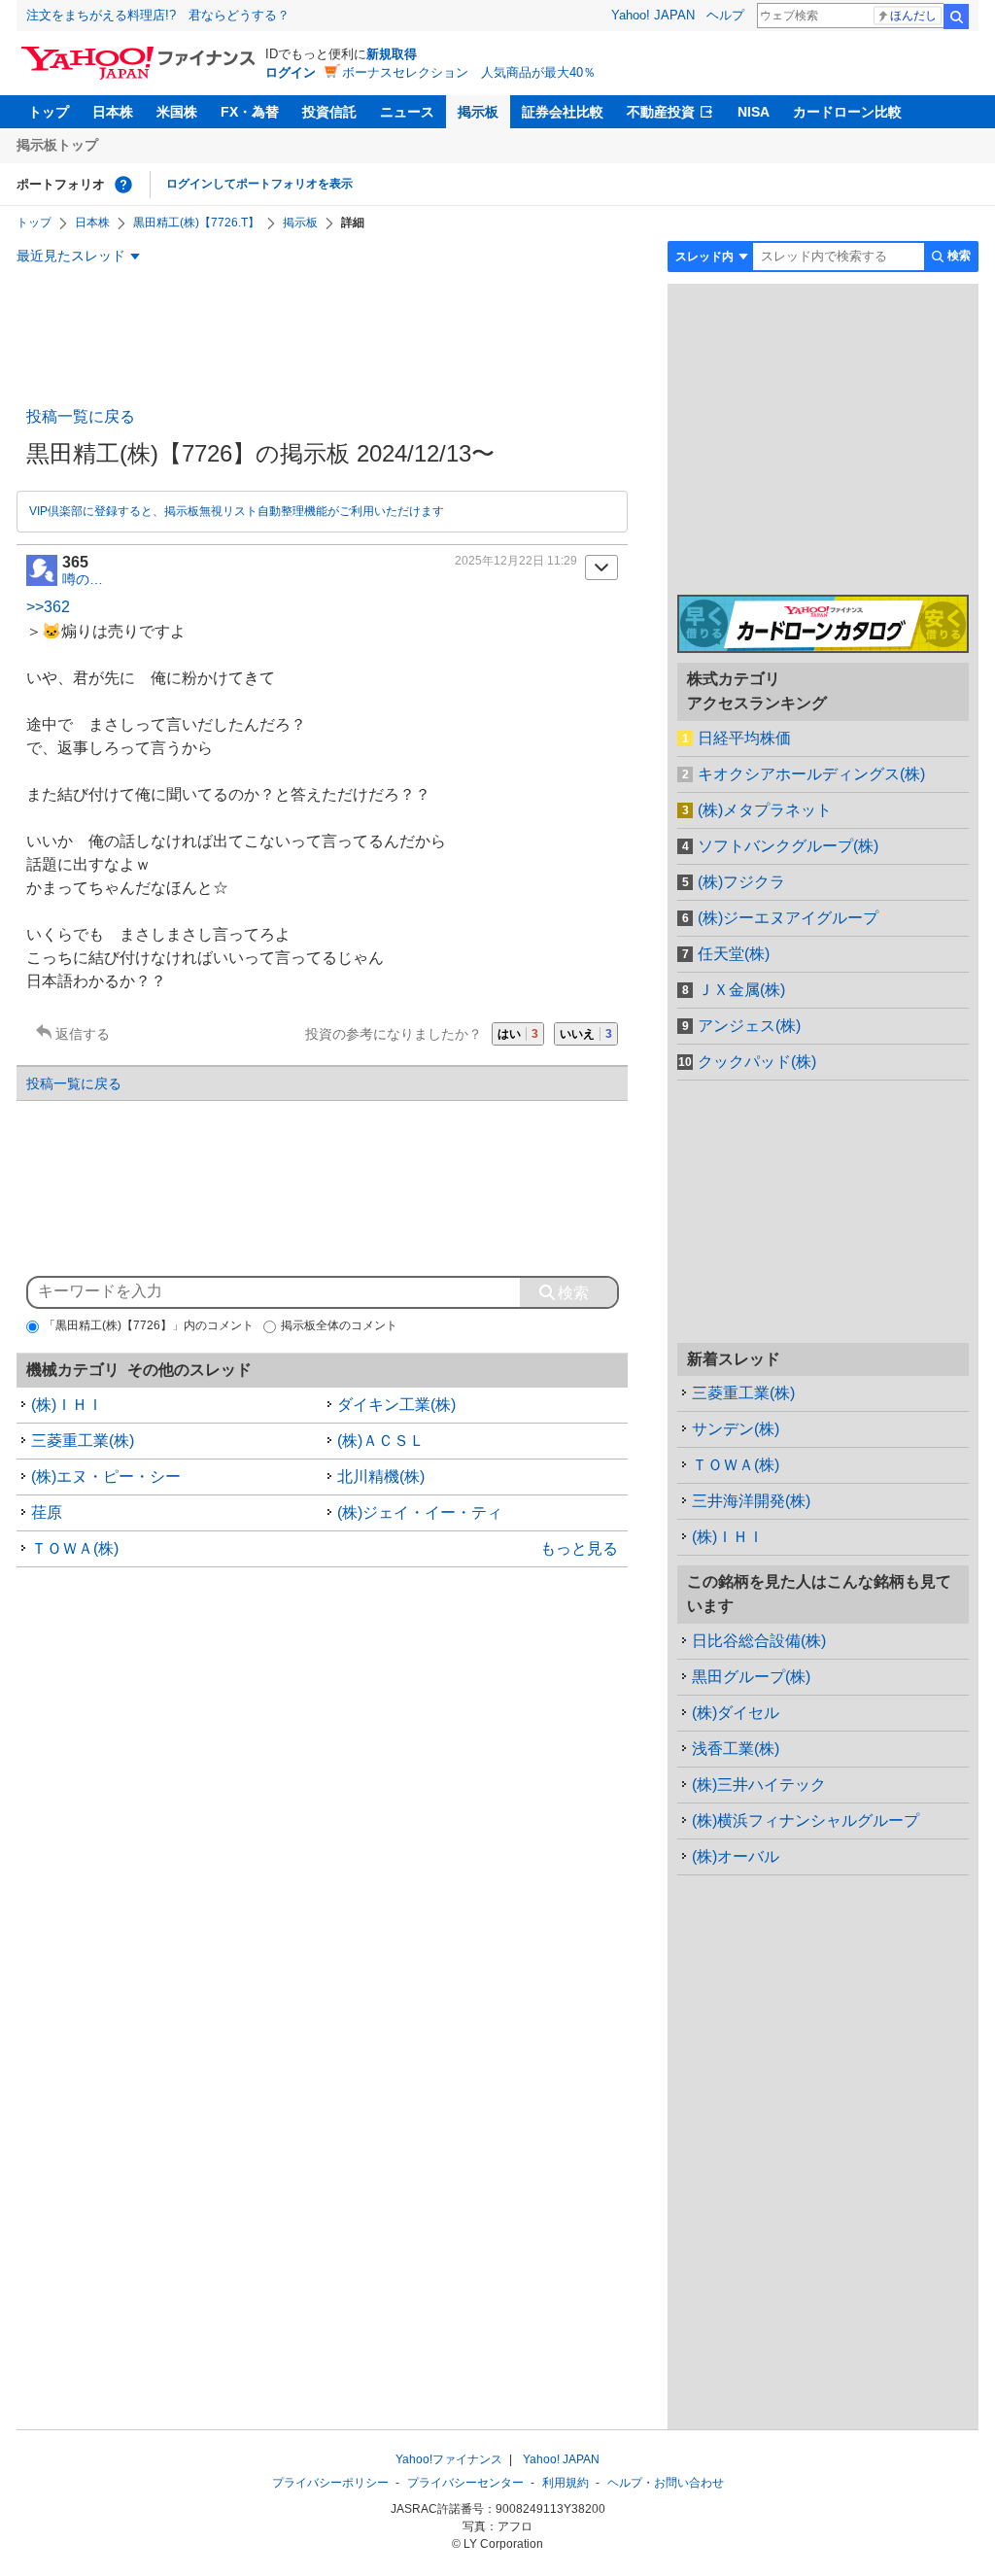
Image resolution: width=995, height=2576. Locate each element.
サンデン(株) (736, 1429)
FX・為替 (250, 112)
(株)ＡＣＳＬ (381, 1441)
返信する (83, 1034)
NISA (754, 112)
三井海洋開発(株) (751, 1501)
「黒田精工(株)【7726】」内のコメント (149, 1325)
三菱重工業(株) (83, 1441)
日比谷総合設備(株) (759, 1641)
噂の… (83, 579)
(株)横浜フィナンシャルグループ (806, 1820)
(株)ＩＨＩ (67, 1405)
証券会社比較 (563, 112)
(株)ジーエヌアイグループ (788, 918)
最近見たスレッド (71, 256)
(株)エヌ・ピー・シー (106, 1477)
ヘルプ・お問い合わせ (666, 2483)
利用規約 (566, 2483)
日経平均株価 (744, 738)
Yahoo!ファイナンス (449, 2459)
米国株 (177, 112)
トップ (49, 112)
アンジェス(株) (749, 1026)
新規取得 (392, 54)
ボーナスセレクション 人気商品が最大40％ (469, 72)
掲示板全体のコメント (339, 1325)
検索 (956, 17)
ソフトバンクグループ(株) (788, 846)
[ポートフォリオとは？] (123, 185)
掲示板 (478, 112)
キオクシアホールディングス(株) (811, 774)
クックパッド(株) (757, 1062)
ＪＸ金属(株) (741, 990)
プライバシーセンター (465, 2483)
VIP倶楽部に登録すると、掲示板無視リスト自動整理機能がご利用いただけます (237, 511)
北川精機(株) (381, 1477)
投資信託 (329, 112)
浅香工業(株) (736, 1749)
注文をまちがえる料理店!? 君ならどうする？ (158, 15)
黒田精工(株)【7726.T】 (196, 223)
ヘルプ (725, 15)
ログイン (291, 72)
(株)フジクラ (741, 882)
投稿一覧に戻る (81, 416)
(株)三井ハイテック (759, 1785)
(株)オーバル (736, 1856)
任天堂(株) (734, 954)
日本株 (113, 112)
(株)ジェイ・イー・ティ (420, 1512)
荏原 (47, 1512)
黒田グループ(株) (751, 1677)
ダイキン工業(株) (396, 1405)
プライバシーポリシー (330, 2483)
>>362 (48, 607)
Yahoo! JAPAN (653, 15)
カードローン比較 (847, 112)
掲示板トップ (57, 145)
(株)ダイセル (736, 1713)
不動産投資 (661, 112)
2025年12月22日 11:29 (516, 561)
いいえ (586, 1034)
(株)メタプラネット (765, 810)
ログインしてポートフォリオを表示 (259, 184)
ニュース (407, 112)
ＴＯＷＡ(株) (75, 1548)
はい (518, 1034)
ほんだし (913, 16)
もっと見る (579, 1548)
